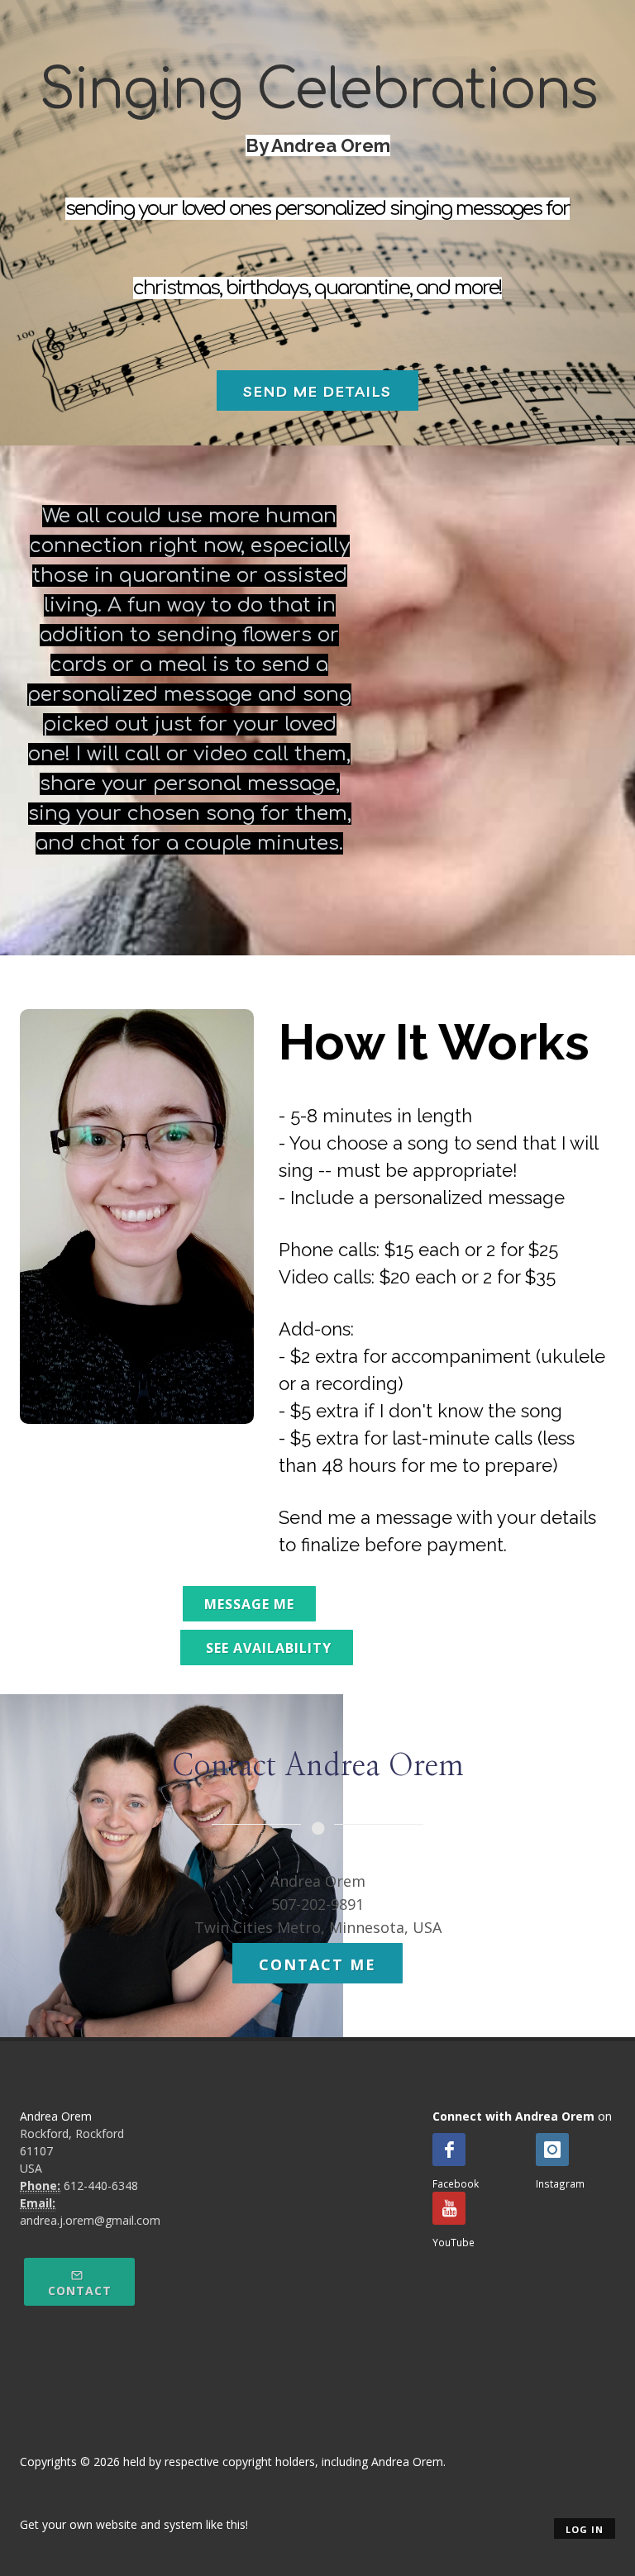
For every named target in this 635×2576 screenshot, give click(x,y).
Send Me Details (317, 391)
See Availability (267, 1648)
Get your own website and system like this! (134, 2524)
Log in (585, 2529)
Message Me (249, 1604)
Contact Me (317, 1964)
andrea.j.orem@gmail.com (90, 2220)
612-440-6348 (101, 2186)
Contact (80, 2290)
